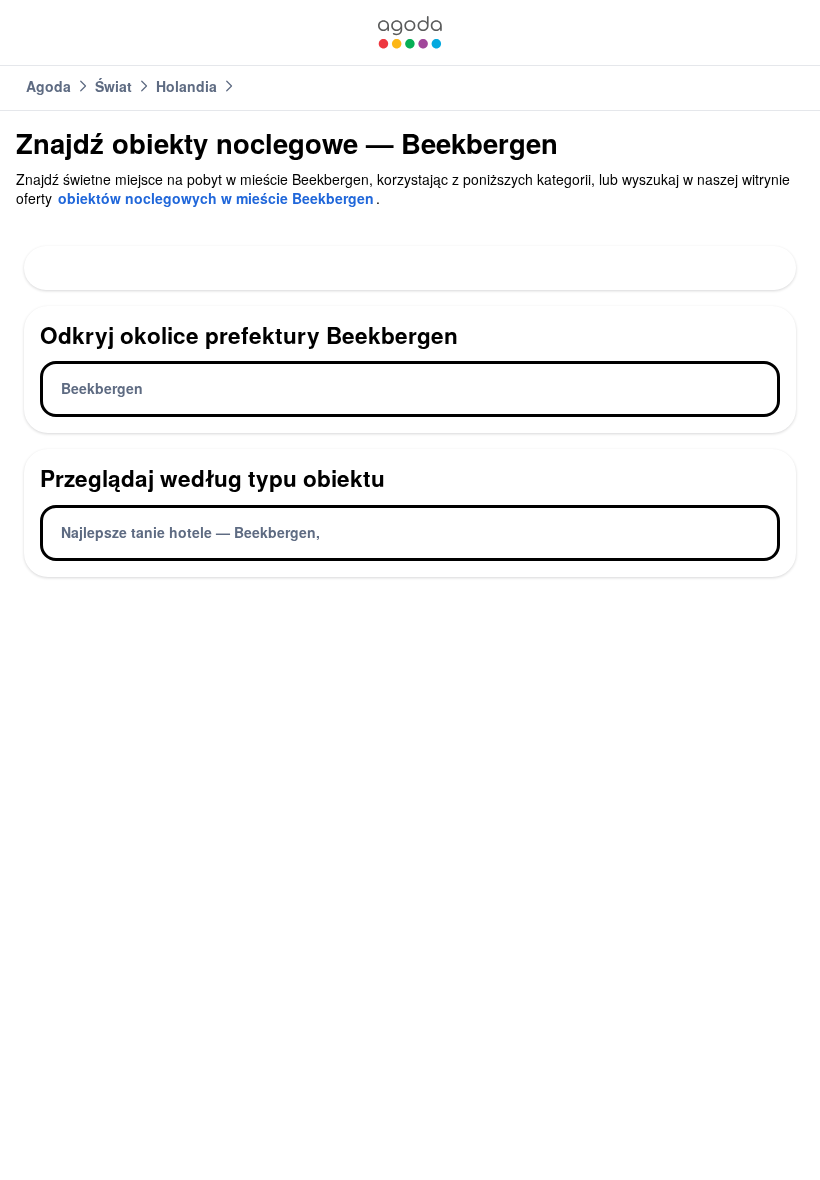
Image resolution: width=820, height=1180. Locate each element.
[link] (410, 32)
